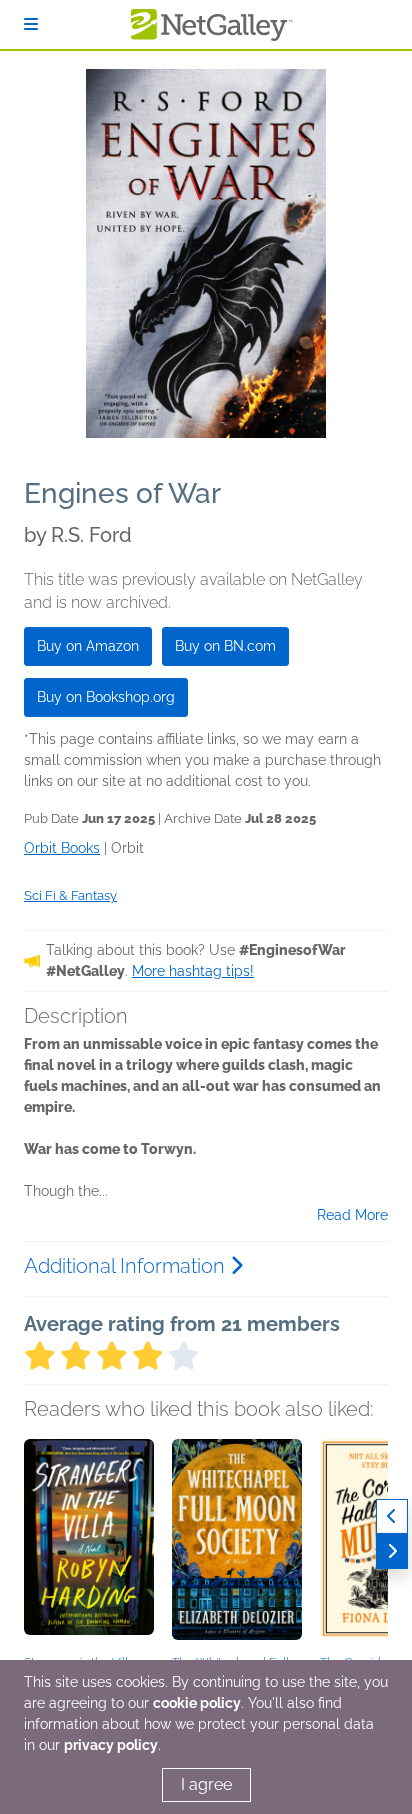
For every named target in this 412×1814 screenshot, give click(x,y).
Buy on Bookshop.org (106, 697)
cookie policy (197, 1703)
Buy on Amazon (88, 646)
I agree (206, 1784)
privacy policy (111, 1745)
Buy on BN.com (225, 646)
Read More (352, 1215)
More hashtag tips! (193, 971)
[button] (89, 1544)
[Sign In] (31, 24)
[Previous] (392, 1516)
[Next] (392, 1551)
